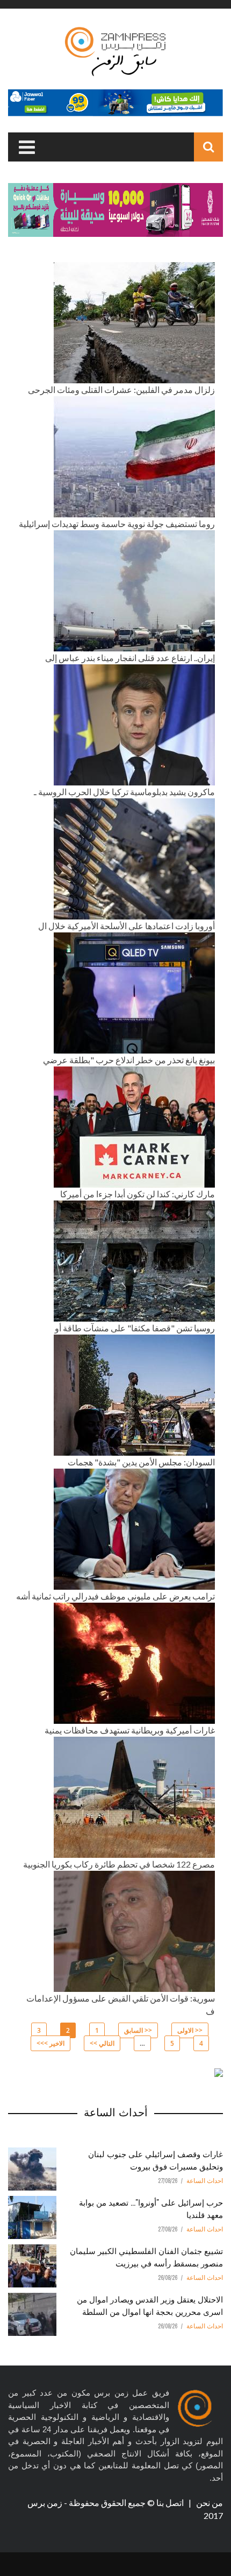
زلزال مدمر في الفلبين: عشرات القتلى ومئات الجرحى (121, 389)
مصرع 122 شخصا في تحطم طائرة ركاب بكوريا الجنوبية (119, 1864)
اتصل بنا (171, 2503)
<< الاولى (190, 2030)
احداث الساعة (205, 2181)
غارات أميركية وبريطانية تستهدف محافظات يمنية (130, 1730)
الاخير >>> (50, 2043)
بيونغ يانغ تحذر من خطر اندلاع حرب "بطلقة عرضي (129, 1060)
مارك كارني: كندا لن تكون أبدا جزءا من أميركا (138, 1194)
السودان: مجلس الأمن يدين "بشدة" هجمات (141, 1462)
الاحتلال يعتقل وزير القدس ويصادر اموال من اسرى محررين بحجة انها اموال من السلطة (150, 2305)
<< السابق (138, 2030)
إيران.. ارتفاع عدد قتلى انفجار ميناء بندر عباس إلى (130, 658)
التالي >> (102, 2043)
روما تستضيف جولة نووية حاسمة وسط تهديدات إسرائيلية (117, 524)
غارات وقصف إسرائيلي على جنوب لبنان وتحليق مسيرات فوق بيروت (156, 2160)
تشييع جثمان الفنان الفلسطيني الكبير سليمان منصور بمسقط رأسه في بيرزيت (146, 2256)
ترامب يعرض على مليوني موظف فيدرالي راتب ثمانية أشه (115, 1596)
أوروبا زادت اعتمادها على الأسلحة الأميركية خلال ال (127, 926)
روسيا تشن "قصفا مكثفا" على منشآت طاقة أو (135, 1328)
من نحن (209, 2503)
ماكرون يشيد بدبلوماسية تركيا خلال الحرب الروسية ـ (124, 792)
